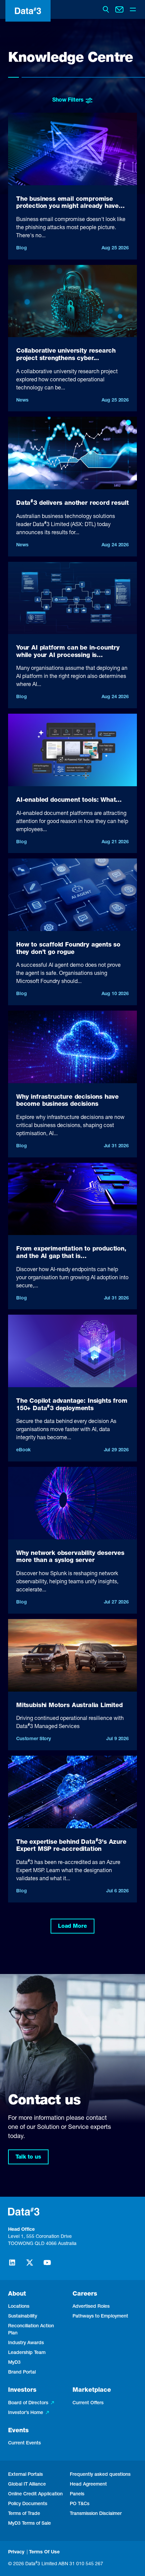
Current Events (24, 2443)
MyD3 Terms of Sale (30, 2524)
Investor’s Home (26, 2413)
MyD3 (14, 2363)
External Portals (25, 2475)
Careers (85, 2294)
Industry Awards (26, 2343)
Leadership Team (27, 2353)
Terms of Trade (24, 2514)
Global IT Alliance (27, 2485)
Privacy (16, 2552)
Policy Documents (28, 2504)
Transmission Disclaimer (96, 2514)
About (17, 2294)
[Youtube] (47, 2266)
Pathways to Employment (100, 2317)
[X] (30, 2266)
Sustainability (23, 2317)
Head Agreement (88, 2485)
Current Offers (88, 2403)
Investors (22, 2390)
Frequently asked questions (100, 2475)
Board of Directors (28, 2403)
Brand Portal (22, 2373)
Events (18, 2431)
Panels (77, 2494)
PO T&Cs (80, 2504)
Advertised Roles (91, 2307)
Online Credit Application (35, 2494)
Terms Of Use (44, 2552)
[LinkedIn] (12, 2266)
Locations (19, 2307)
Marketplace (92, 2390)
